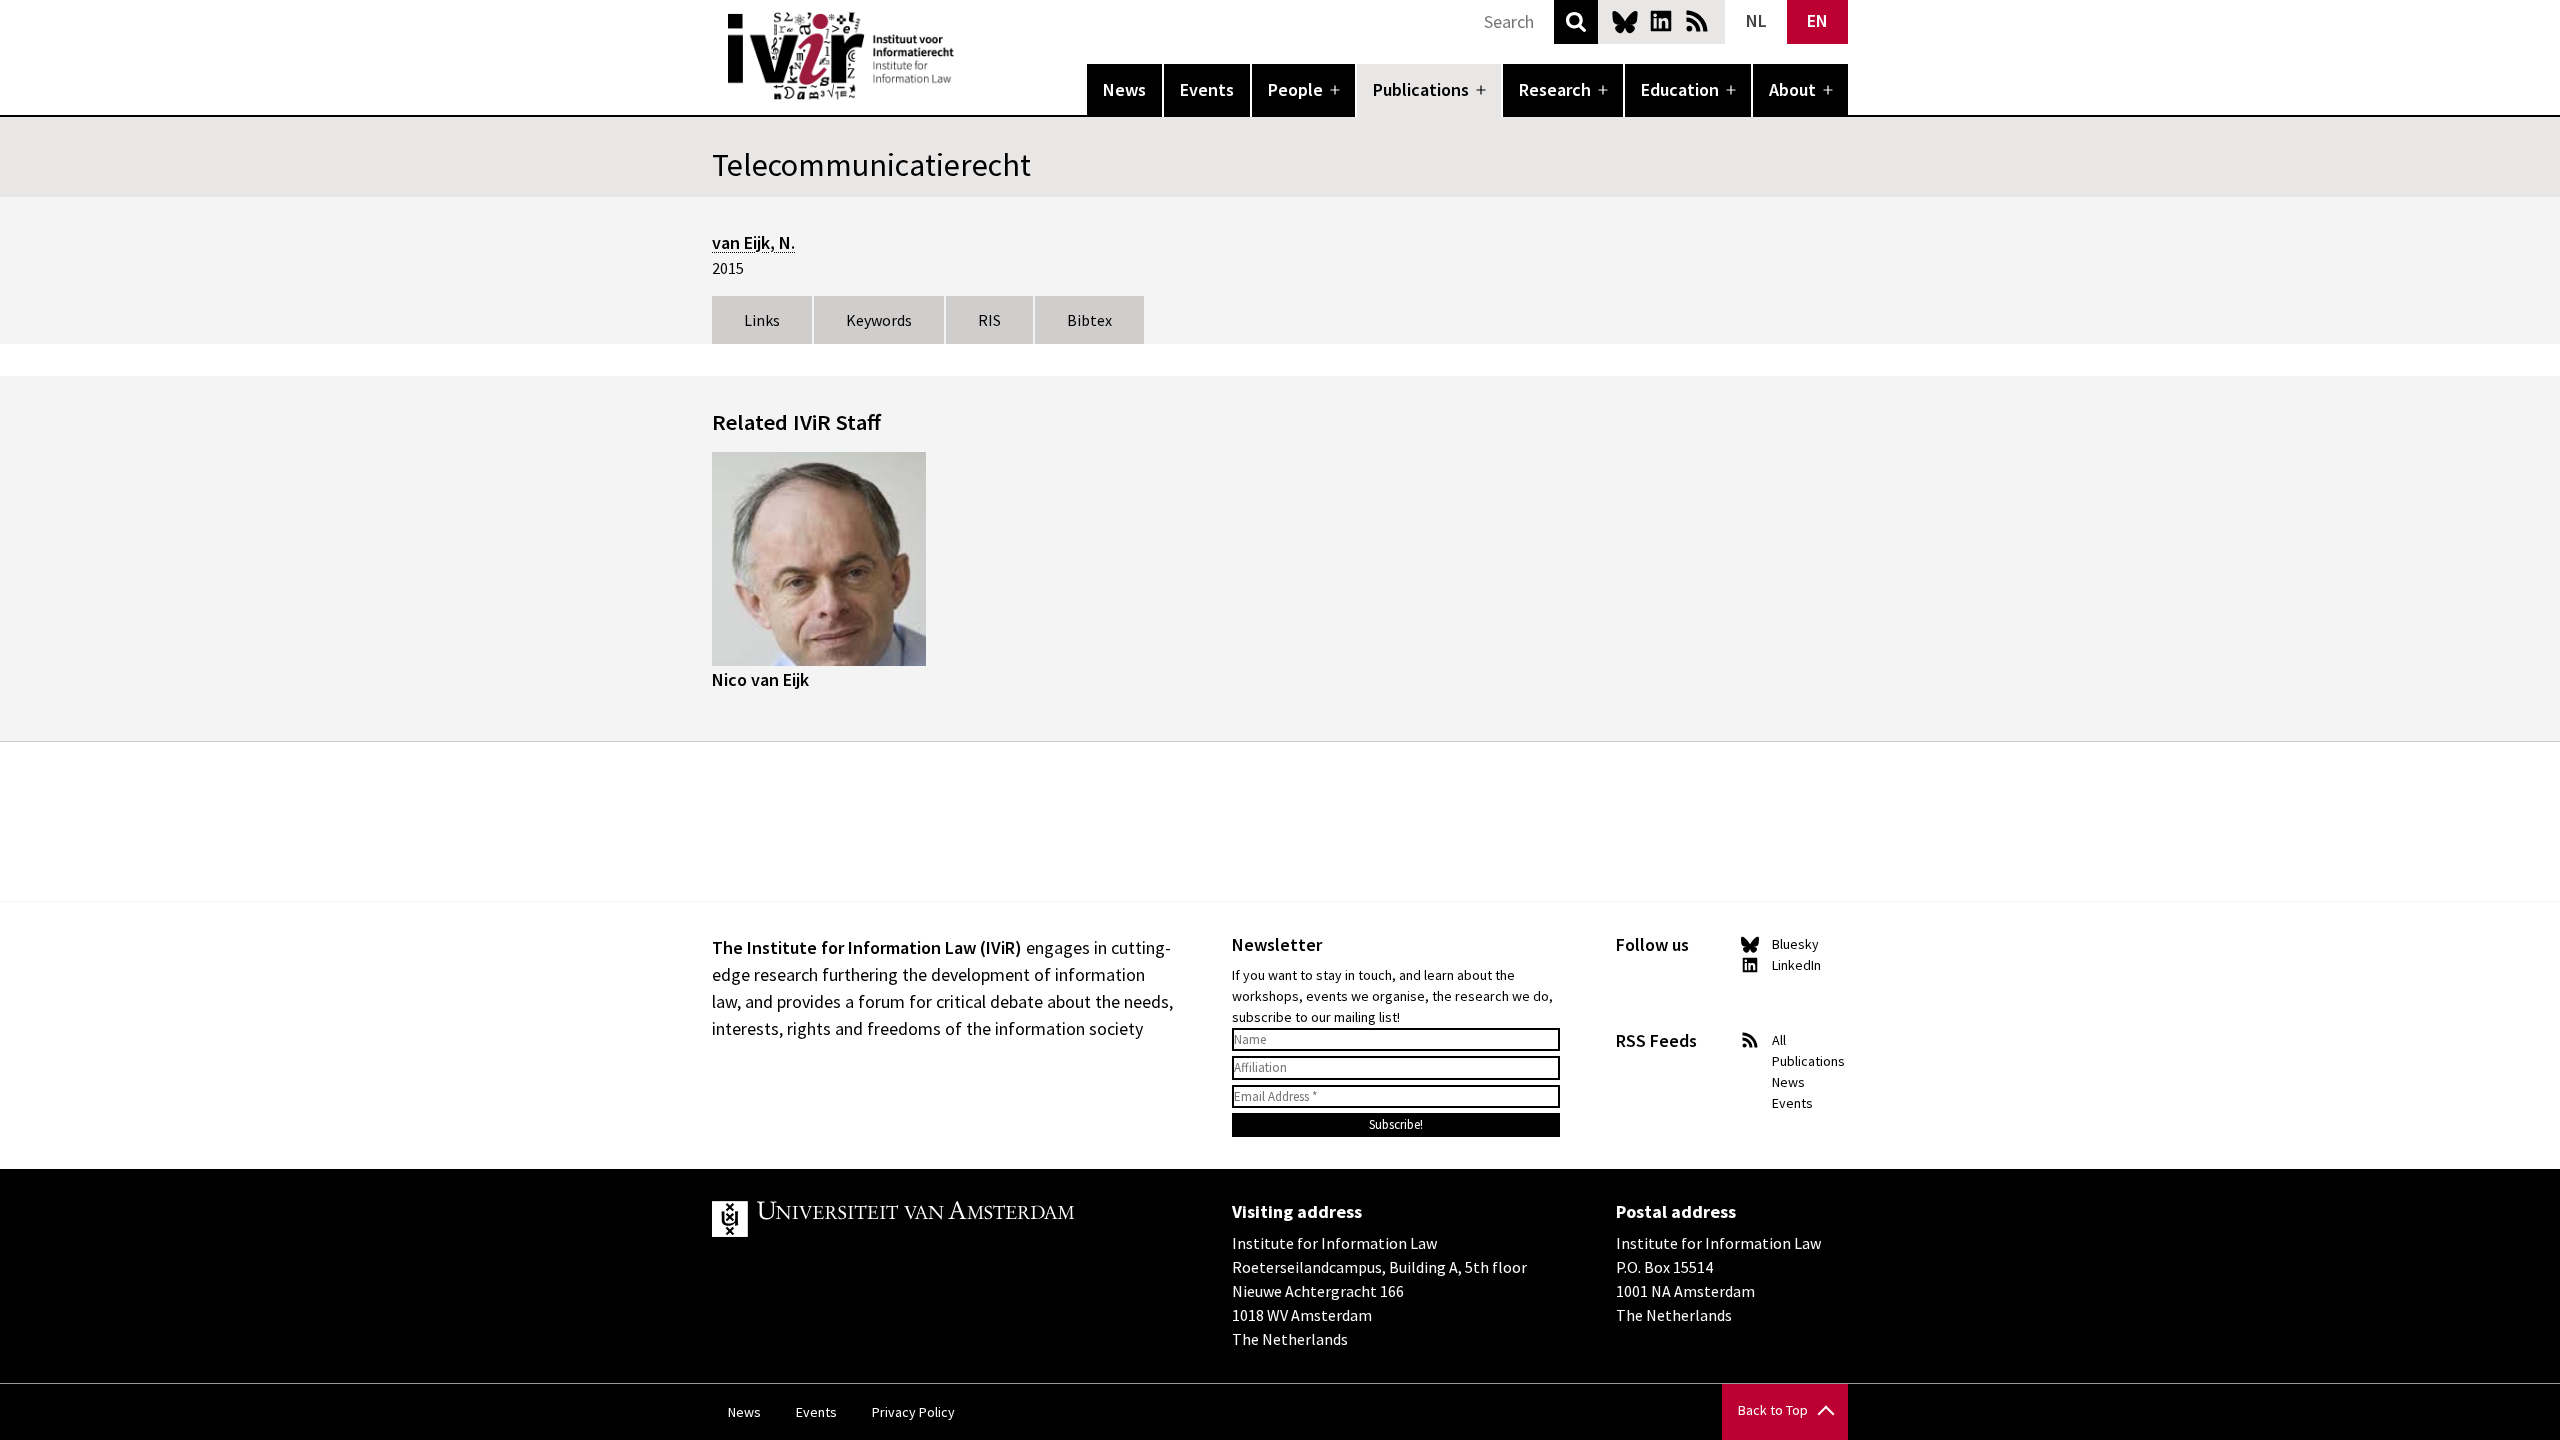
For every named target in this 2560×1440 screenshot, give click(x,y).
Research (1555, 89)
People (1295, 89)
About (1792, 89)
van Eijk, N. (753, 242)
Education (1680, 89)
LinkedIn (1661, 21)
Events (1207, 89)
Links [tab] (762, 320)
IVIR (968, 56)
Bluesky (1625, 21)
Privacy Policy (913, 1412)
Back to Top (1773, 1410)
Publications (1421, 89)
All (1779, 1040)
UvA (944, 1219)
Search (1576, 22)
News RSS (1697, 21)
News (1124, 89)
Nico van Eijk (760, 679)
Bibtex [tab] (1089, 320)
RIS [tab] (989, 320)
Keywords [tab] (879, 320)
